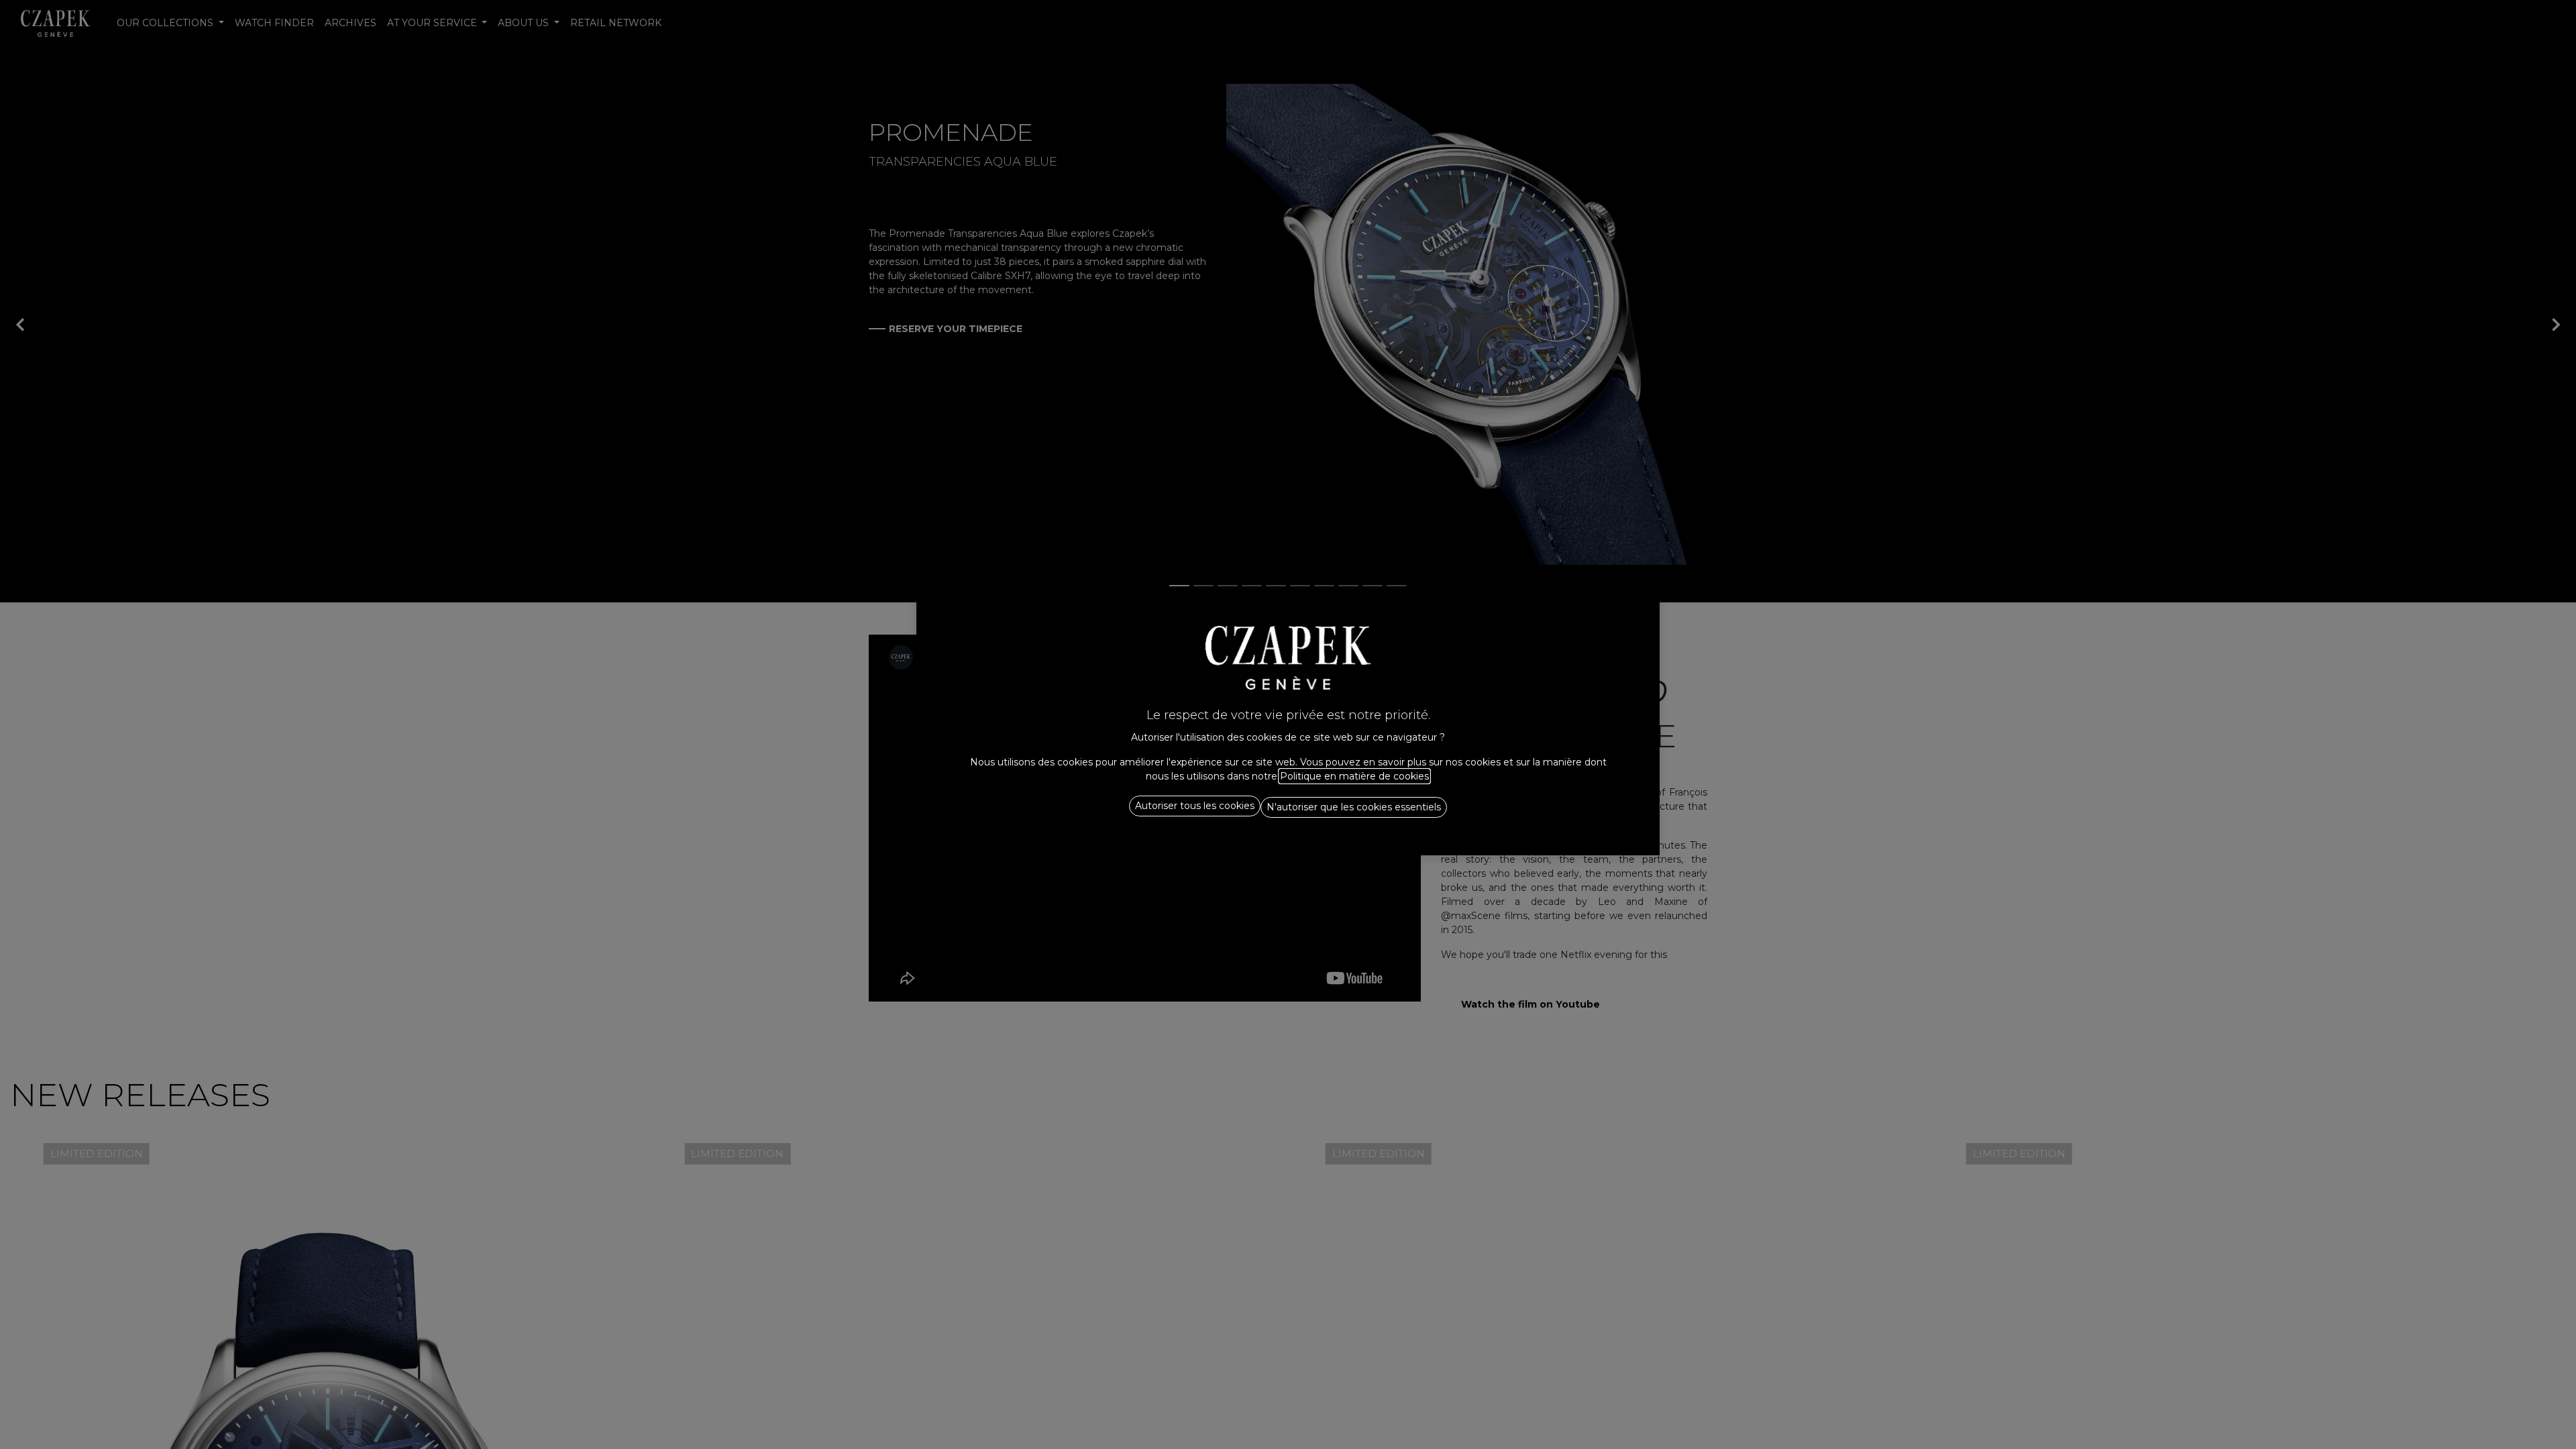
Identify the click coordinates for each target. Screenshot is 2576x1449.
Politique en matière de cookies (1354, 776)
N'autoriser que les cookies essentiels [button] (1354, 807)
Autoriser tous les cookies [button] (1195, 806)
